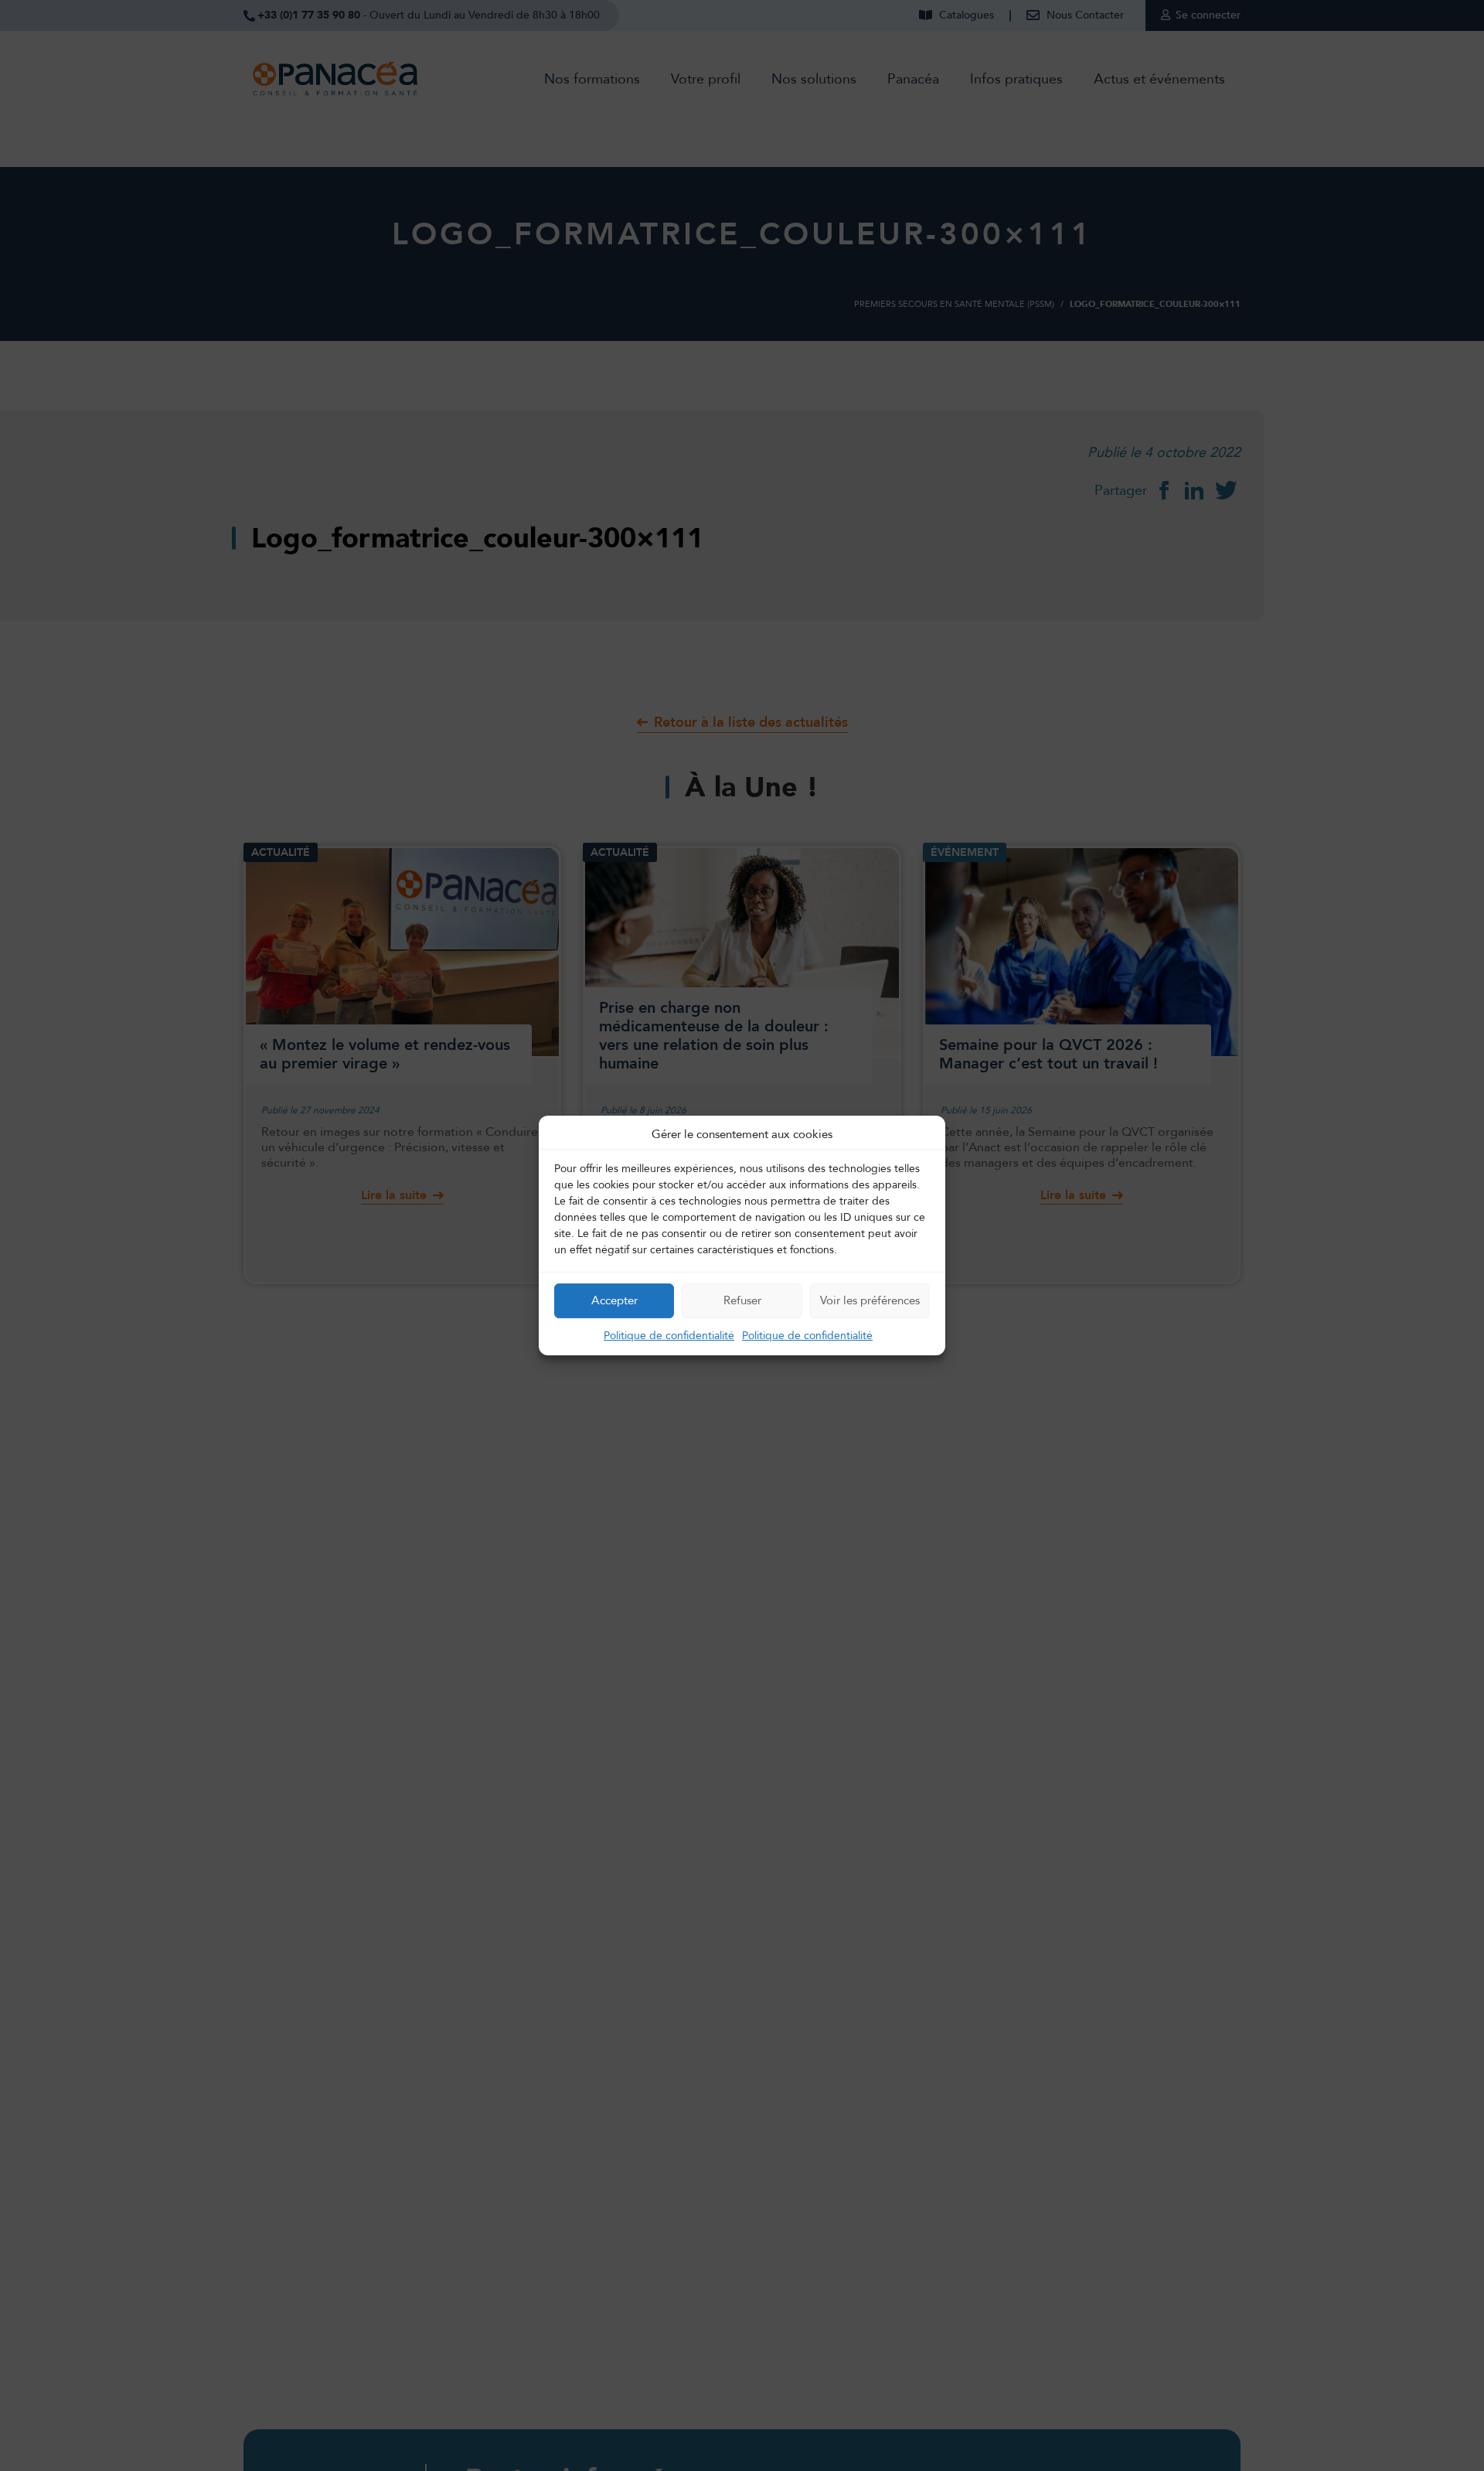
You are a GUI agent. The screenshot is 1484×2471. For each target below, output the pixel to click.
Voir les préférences (870, 1300)
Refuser (742, 1300)
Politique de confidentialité (669, 1336)
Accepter (614, 1300)
